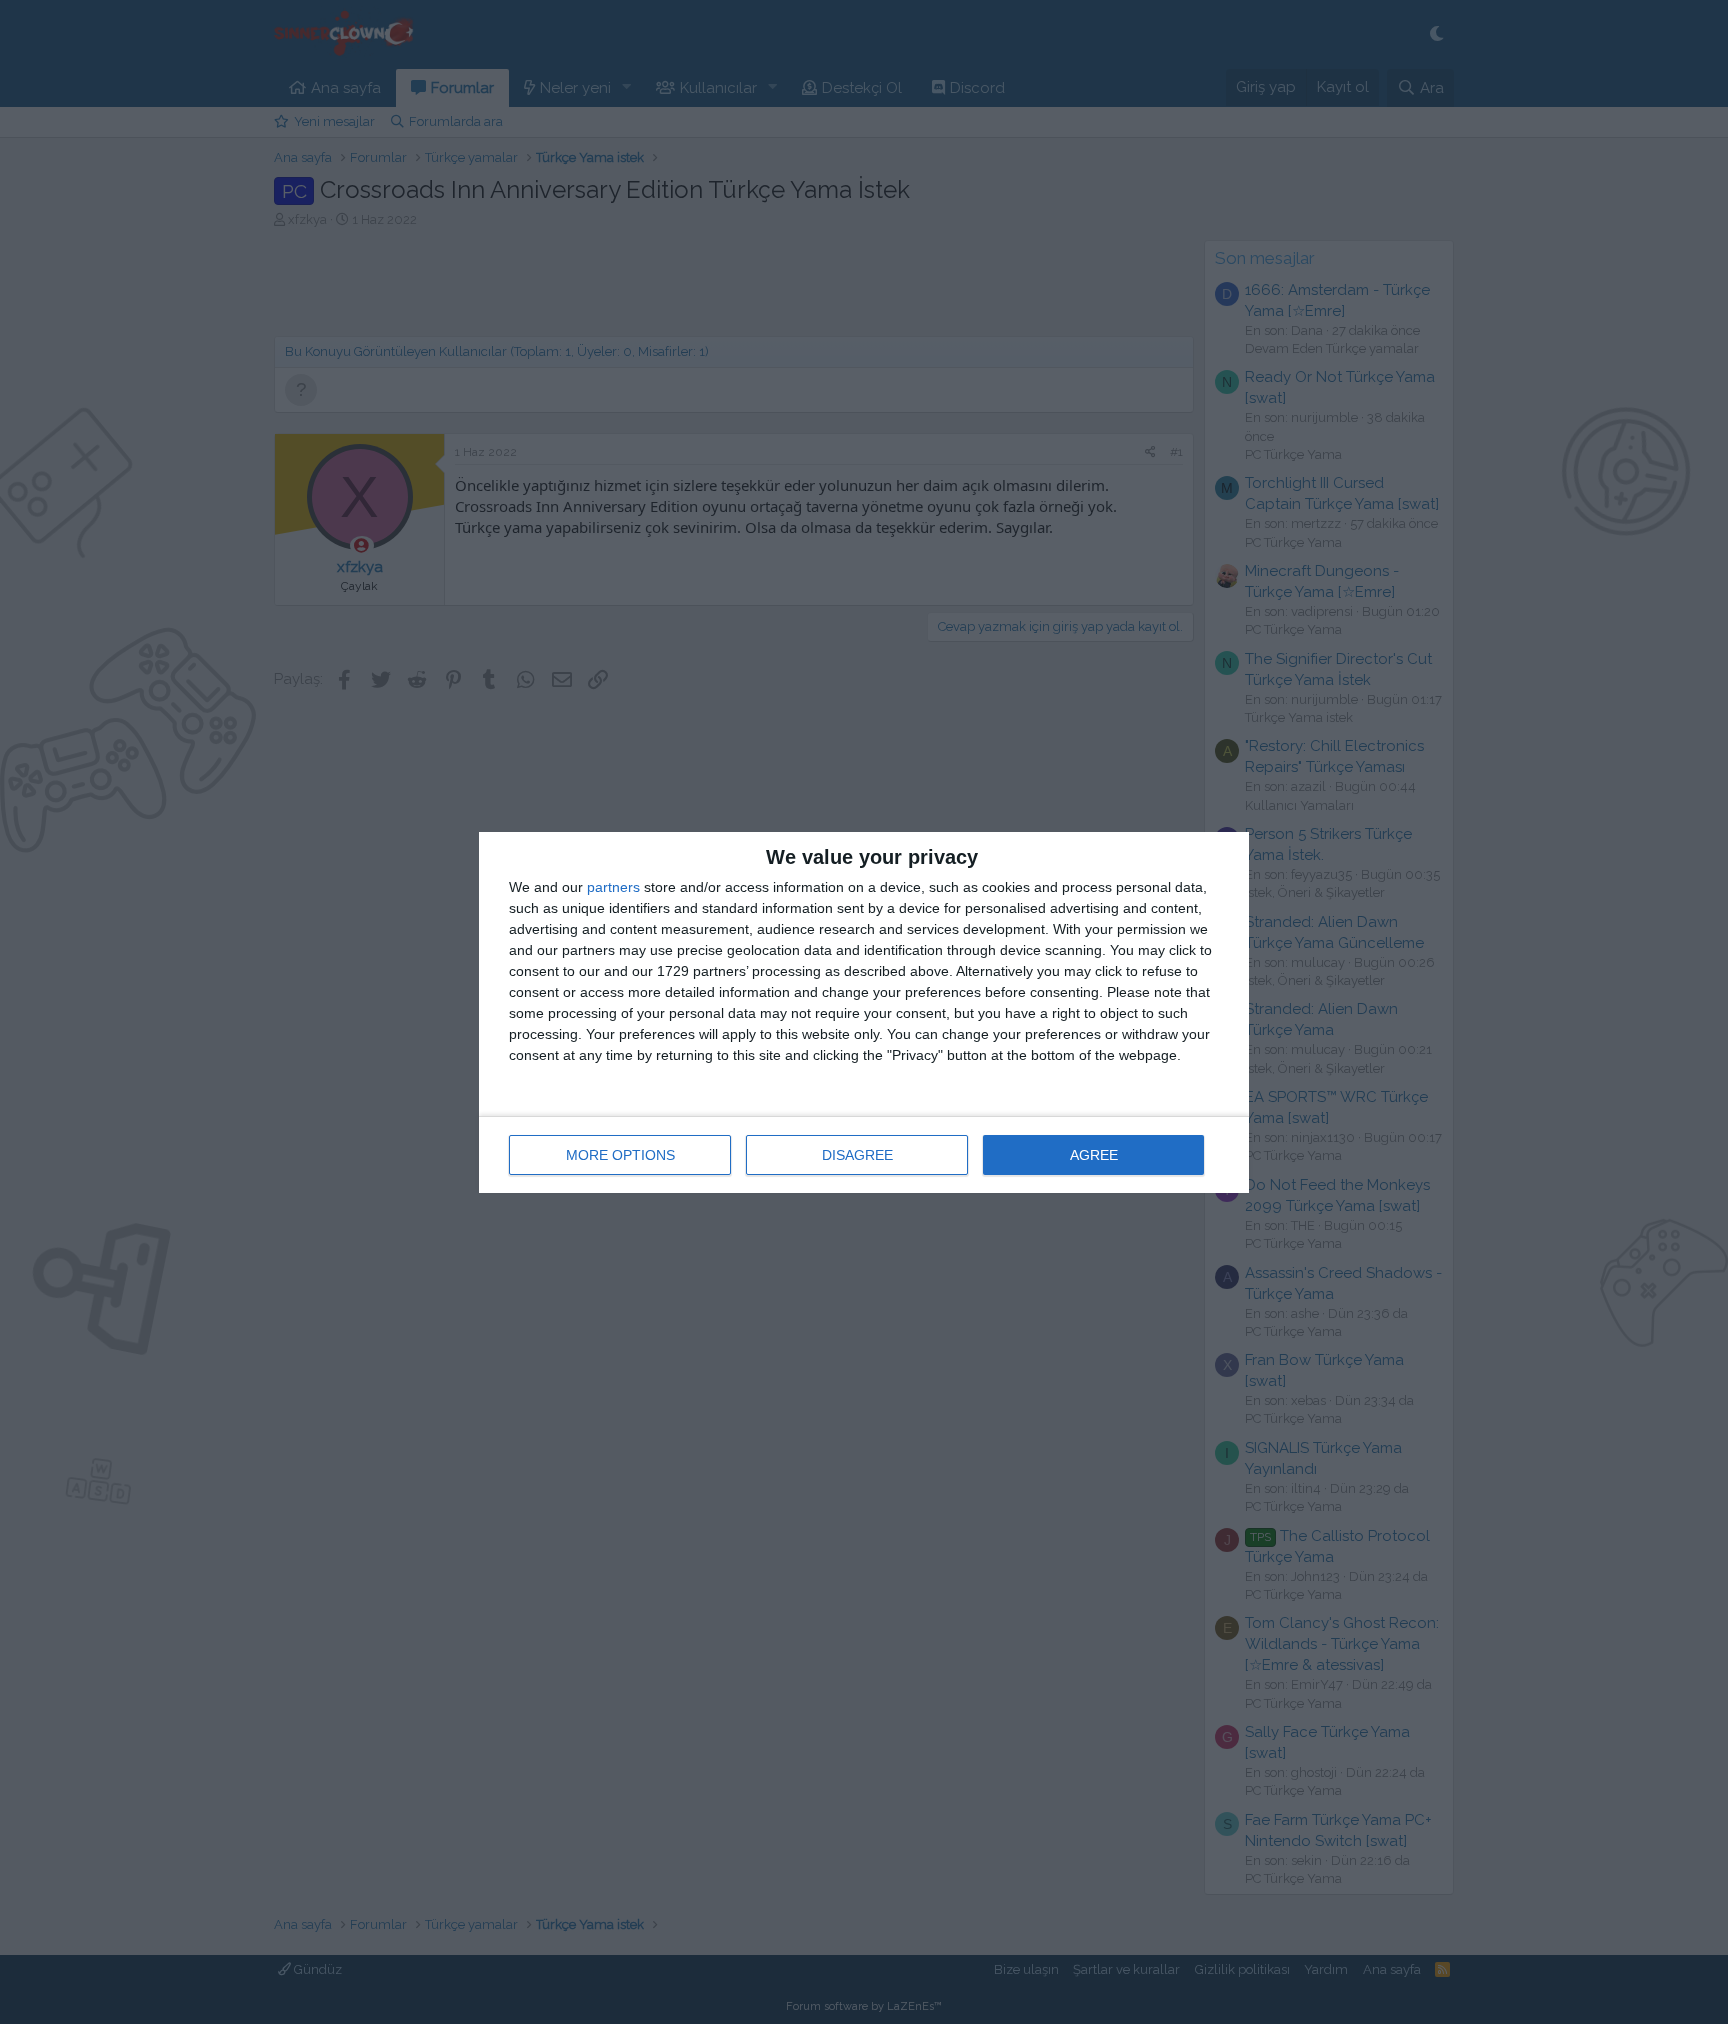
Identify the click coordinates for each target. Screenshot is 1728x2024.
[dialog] (864, 1012)
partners (613, 887)
